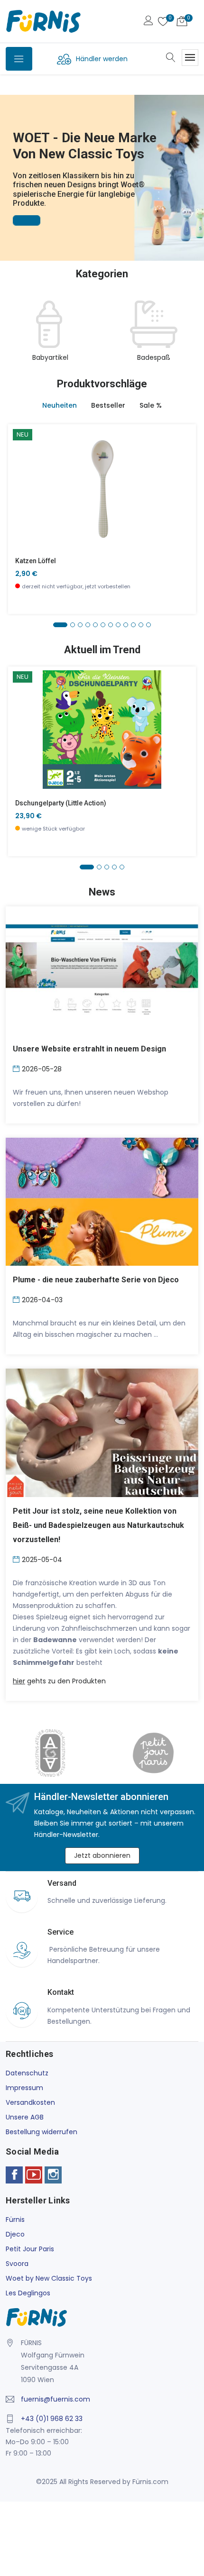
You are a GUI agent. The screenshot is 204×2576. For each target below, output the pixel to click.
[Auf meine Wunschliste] (21, 516)
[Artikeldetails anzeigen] (21, 494)
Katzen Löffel (36, 561)
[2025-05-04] (17, 1559)
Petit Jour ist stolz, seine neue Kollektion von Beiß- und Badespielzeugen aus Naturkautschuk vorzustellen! (98, 1525)
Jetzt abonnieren (102, 1855)
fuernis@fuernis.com (56, 2399)
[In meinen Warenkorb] (21, 473)
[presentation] (15, 332)
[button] (9, 164)
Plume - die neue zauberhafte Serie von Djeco (96, 1280)
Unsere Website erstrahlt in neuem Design (89, 1049)
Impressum (24, 2088)
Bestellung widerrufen (42, 2132)
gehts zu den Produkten (59, 1681)
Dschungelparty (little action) (61, 803)
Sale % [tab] (151, 405)
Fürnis (15, 2220)
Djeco (15, 2234)
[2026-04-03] (17, 1299)
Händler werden (102, 59)
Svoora (17, 2264)
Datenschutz (27, 2073)
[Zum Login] (148, 22)
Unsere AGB (25, 2117)
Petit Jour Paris (30, 2249)
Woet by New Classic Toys (49, 2278)
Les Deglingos (28, 2293)
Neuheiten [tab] (60, 405)
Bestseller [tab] (108, 405)
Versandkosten (30, 2102)
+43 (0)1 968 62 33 (52, 2419)
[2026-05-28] (17, 1068)
